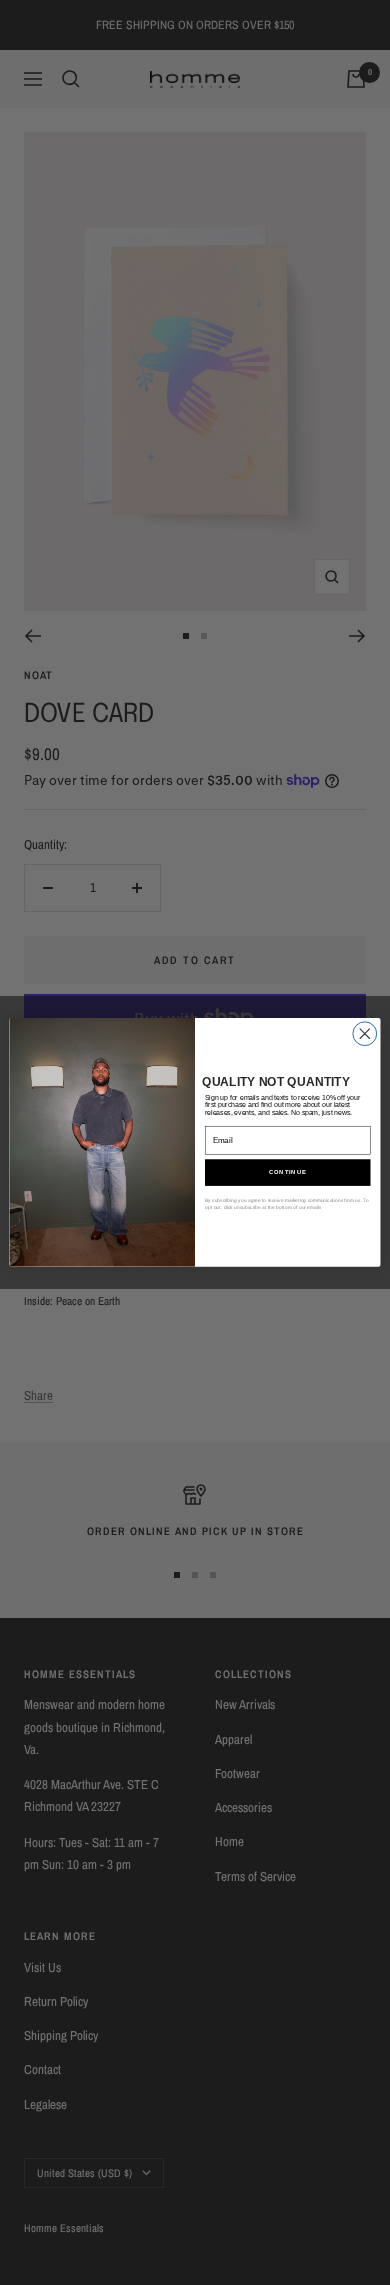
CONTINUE (288, 1172)
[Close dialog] (365, 1034)
